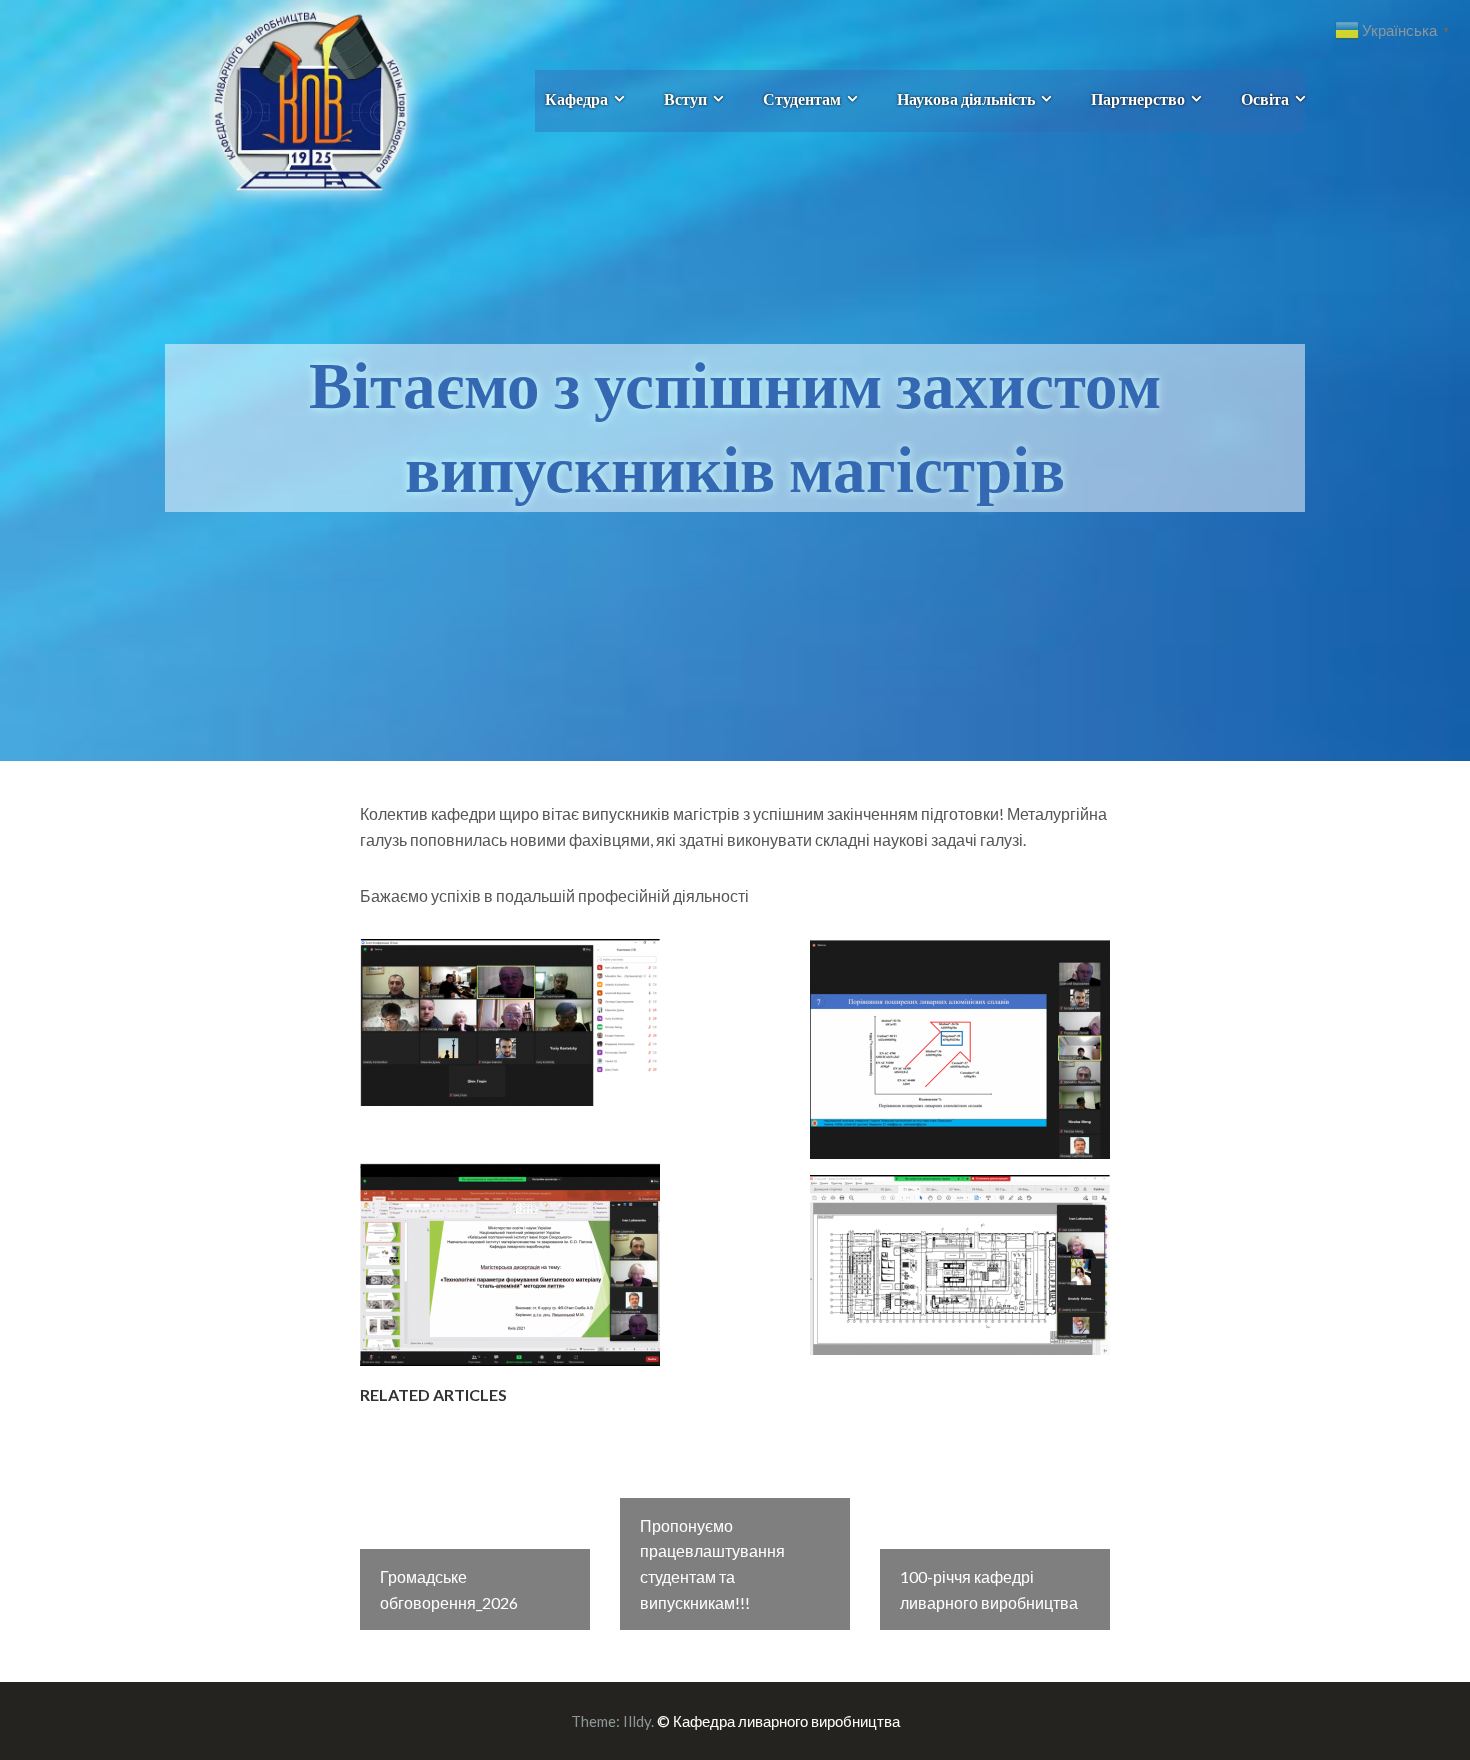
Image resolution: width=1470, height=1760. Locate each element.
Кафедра (576, 98)
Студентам (802, 98)
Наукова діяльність (966, 98)
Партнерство (1138, 98)
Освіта (1265, 98)
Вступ (685, 98)
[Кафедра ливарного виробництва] (287, 98)
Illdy (637, 1721)
